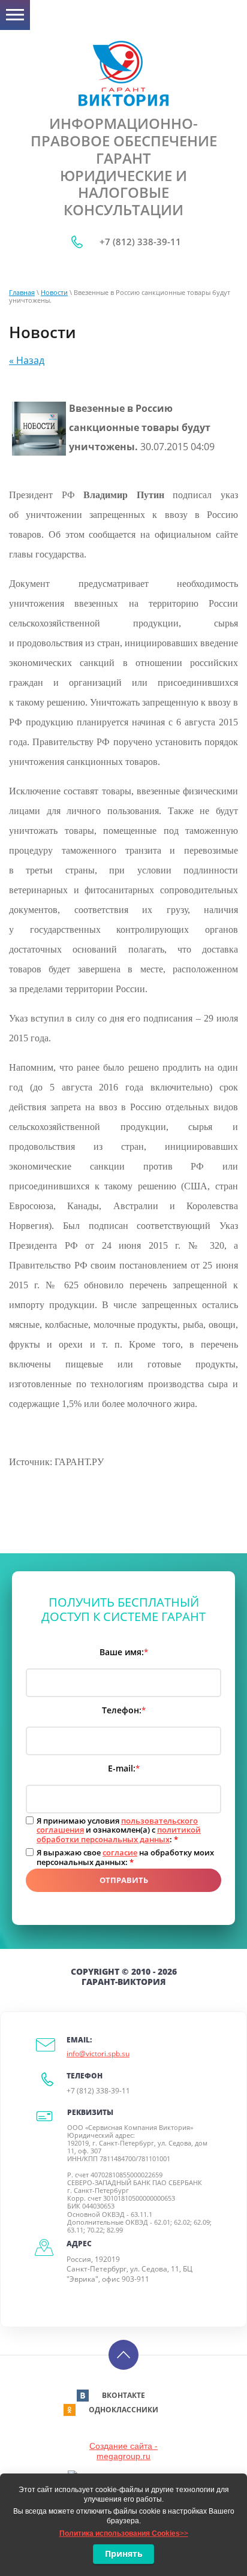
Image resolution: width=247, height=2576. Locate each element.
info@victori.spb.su (98, 2054)
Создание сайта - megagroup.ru (123, 2451)
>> (124, 2533)
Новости (54, 292)
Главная (22, 292)
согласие (120, 1852)
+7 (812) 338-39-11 (140, 242)
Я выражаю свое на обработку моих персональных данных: (125, 1858)
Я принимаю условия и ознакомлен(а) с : (119, 1831)
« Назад (27, 360)
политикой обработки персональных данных (119, 1834)
